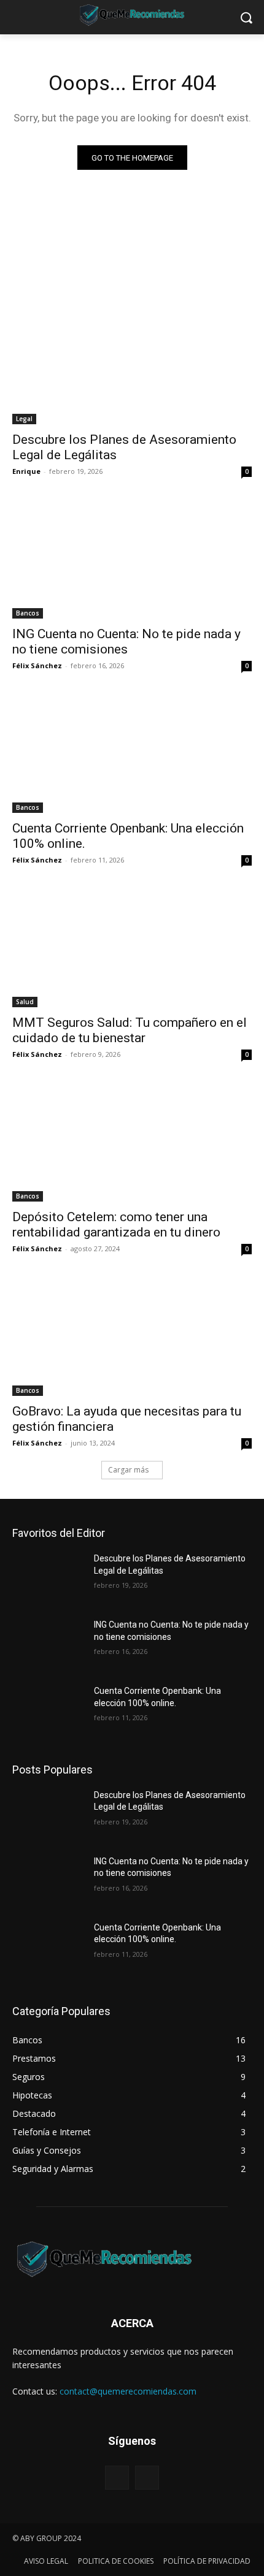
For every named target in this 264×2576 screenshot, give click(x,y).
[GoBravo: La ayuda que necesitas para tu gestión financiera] (132, 1336)
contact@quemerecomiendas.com (128, 2391)
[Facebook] (117, 2478)
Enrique (26, 471)
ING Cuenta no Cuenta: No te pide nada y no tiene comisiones (126, 642)
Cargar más (128, 1470)
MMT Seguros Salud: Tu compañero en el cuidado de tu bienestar (130, 1030)
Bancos (28, 613)
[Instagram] (147, 2478)
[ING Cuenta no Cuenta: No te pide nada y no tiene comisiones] (132, 559)
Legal (24, 419)
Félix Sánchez (37, 665)
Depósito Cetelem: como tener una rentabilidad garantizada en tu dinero (116, 1225)
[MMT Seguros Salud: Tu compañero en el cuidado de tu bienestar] (132, 947)
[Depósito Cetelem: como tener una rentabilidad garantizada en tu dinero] (132, 1142)
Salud (25, 1002)
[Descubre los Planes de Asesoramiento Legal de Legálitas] (132, 364)
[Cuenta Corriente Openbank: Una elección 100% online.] (132, 753)
